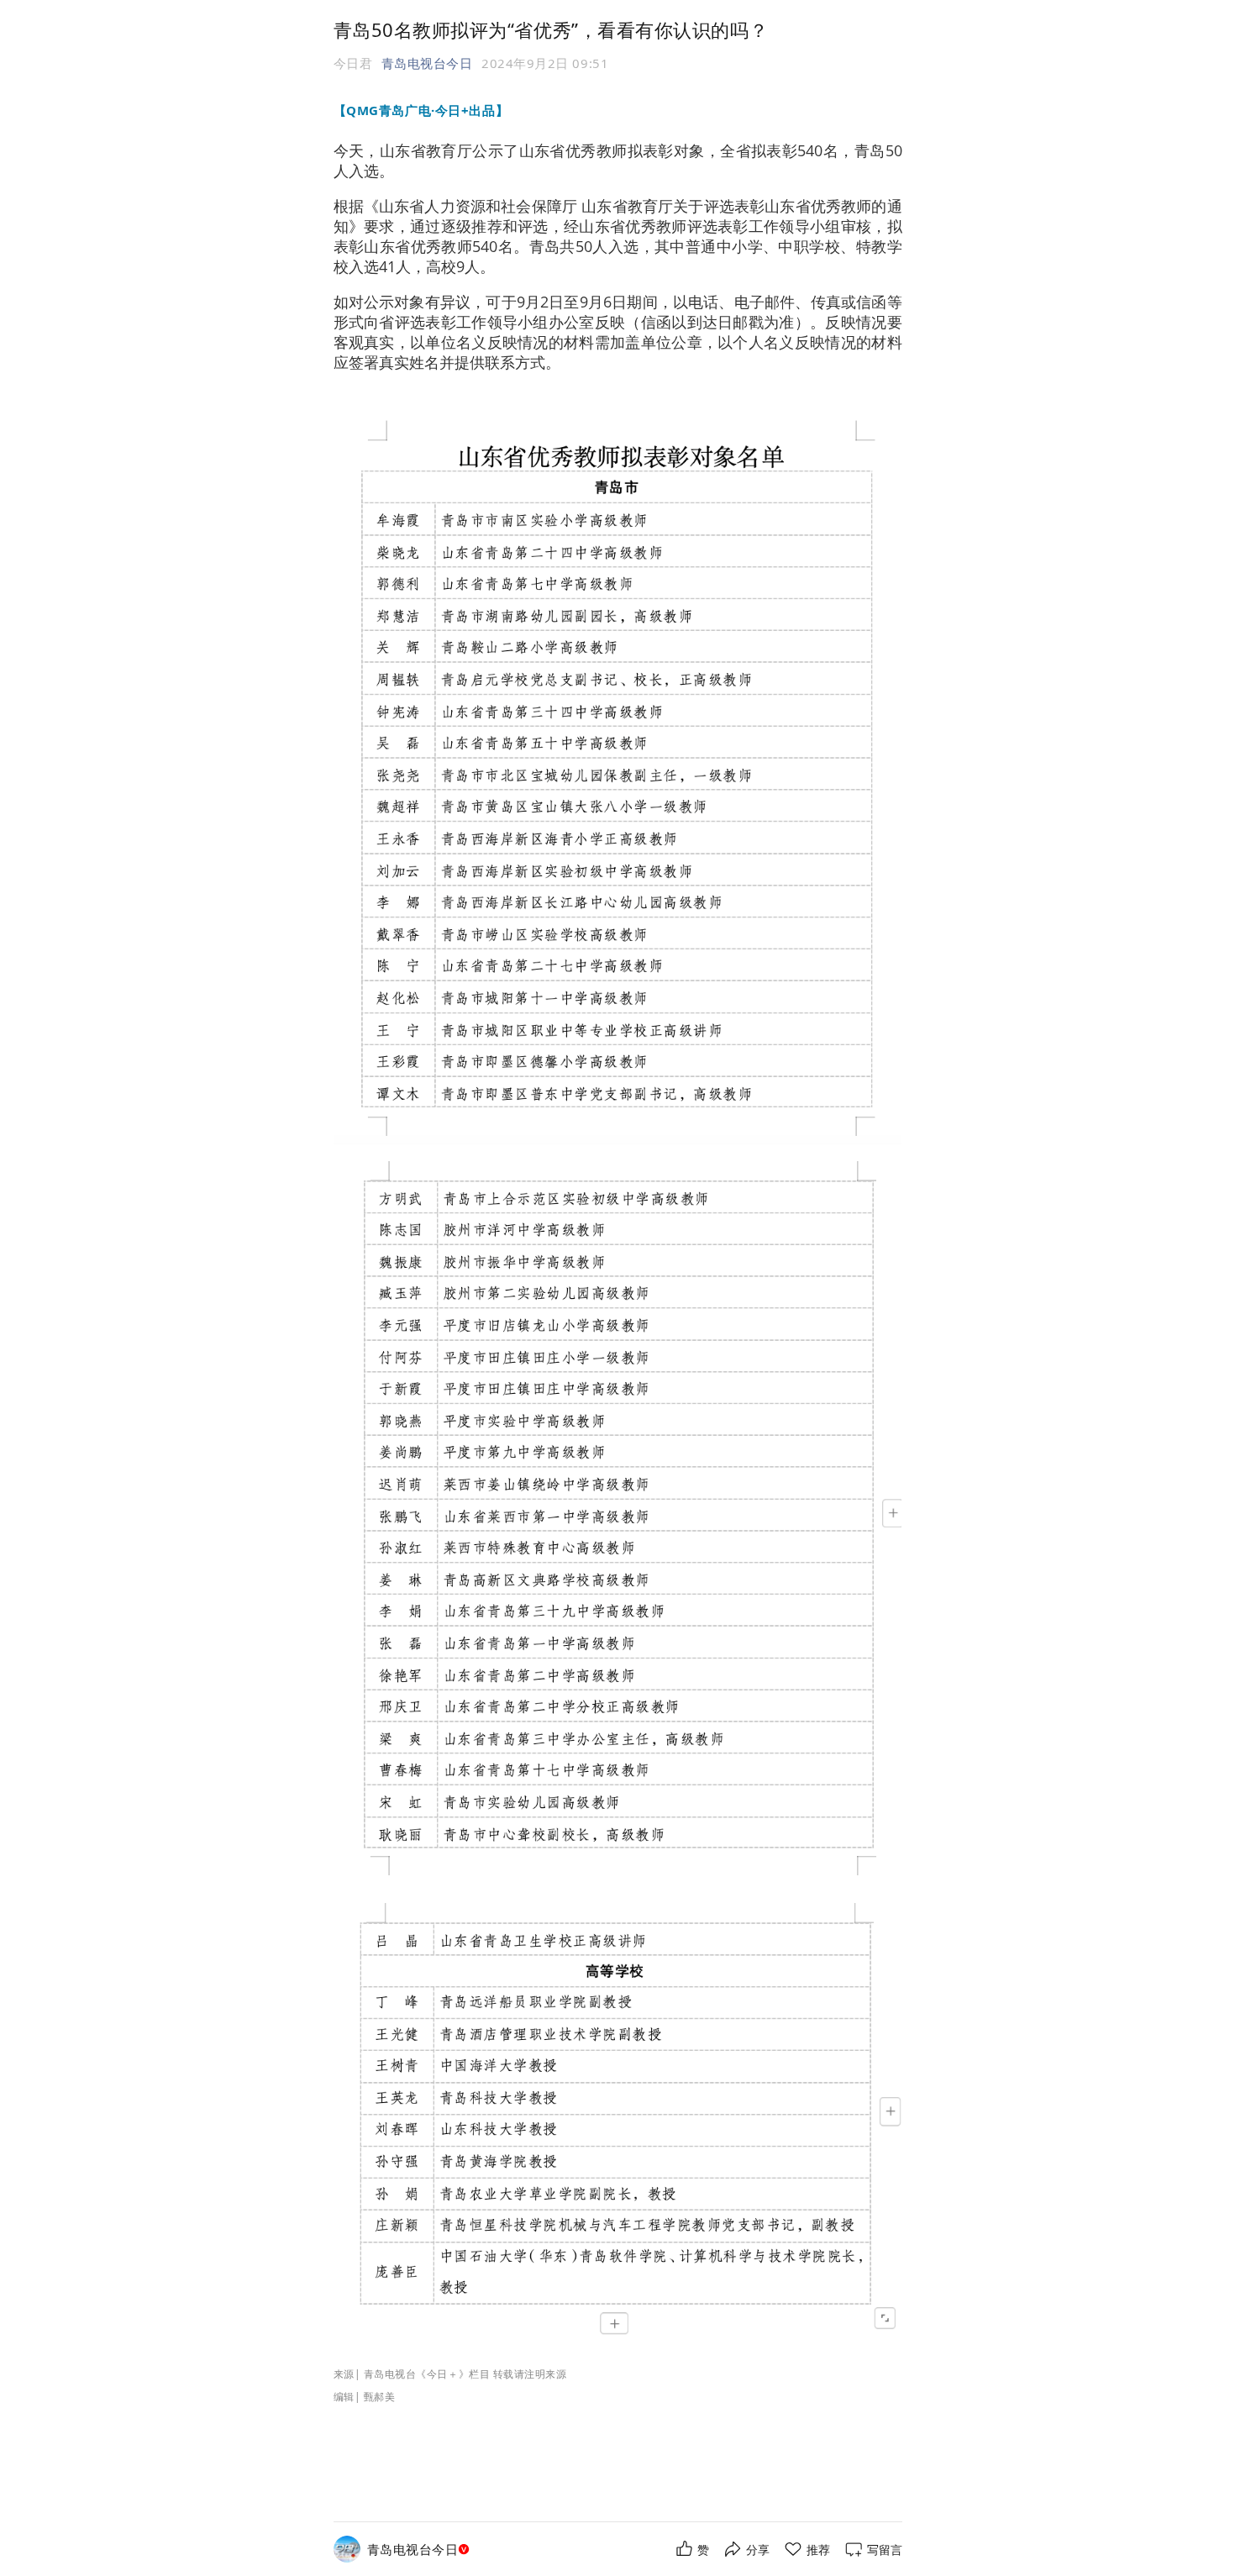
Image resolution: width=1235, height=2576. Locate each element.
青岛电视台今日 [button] (427, 63)
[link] (420, 2550)
